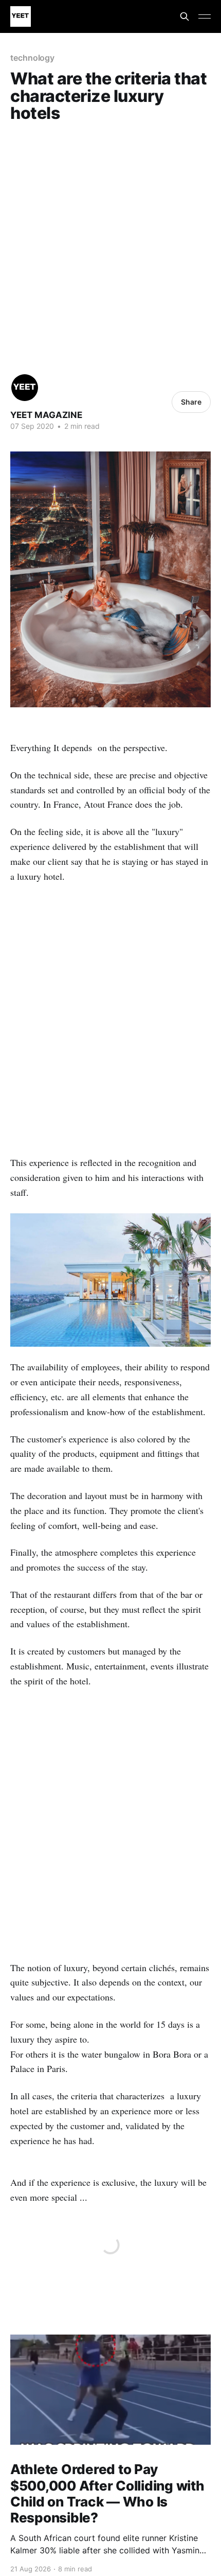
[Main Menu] (205, 16)
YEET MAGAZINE (46, 415)
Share (191, 402)
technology (32, 58)
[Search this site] (185, 16)
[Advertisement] (110, 245)
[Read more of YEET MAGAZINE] (25, 388)
